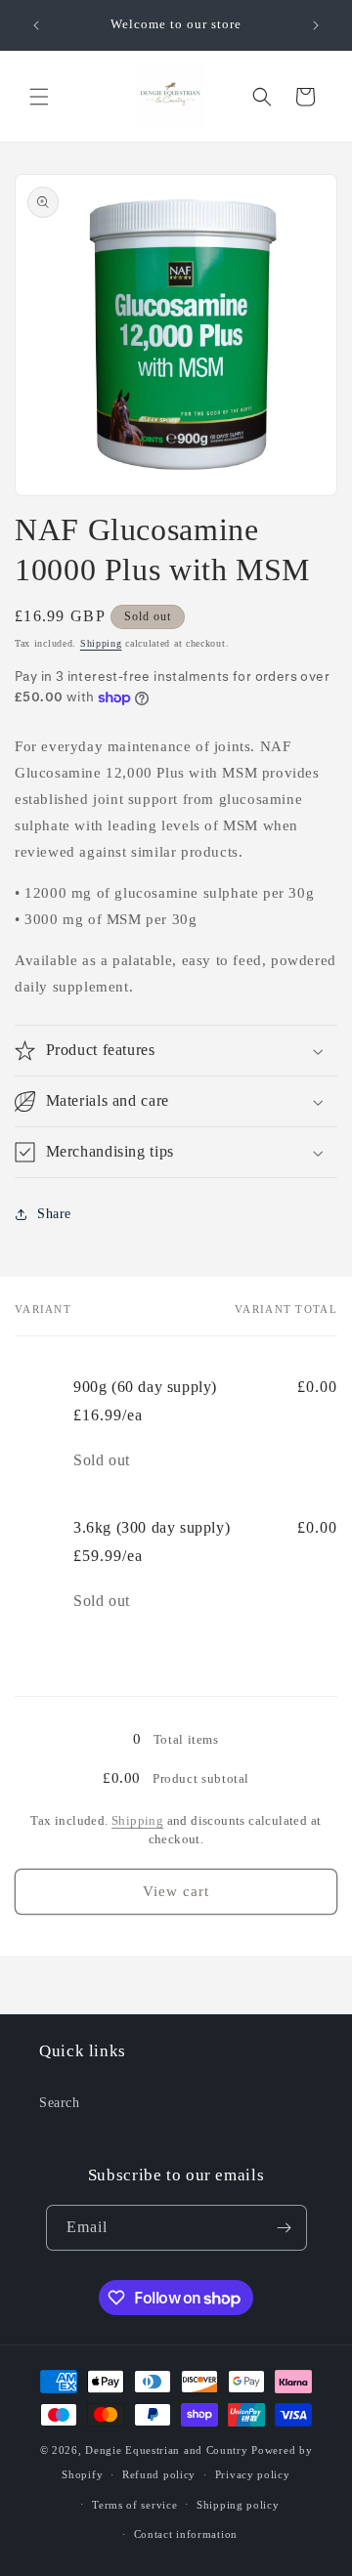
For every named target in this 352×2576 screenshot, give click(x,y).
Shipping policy (238, 2505)
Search (60, 2103)
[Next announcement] (316, 25)
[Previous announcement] (36, 25)
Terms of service (134, 2505)
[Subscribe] (285, 2228)
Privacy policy (253, 2474)
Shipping (101, 643)
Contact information (186, 2534)
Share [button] (54, 1214)
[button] (39, 97)
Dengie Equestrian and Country (166, 2450)
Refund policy (159, 2474)
